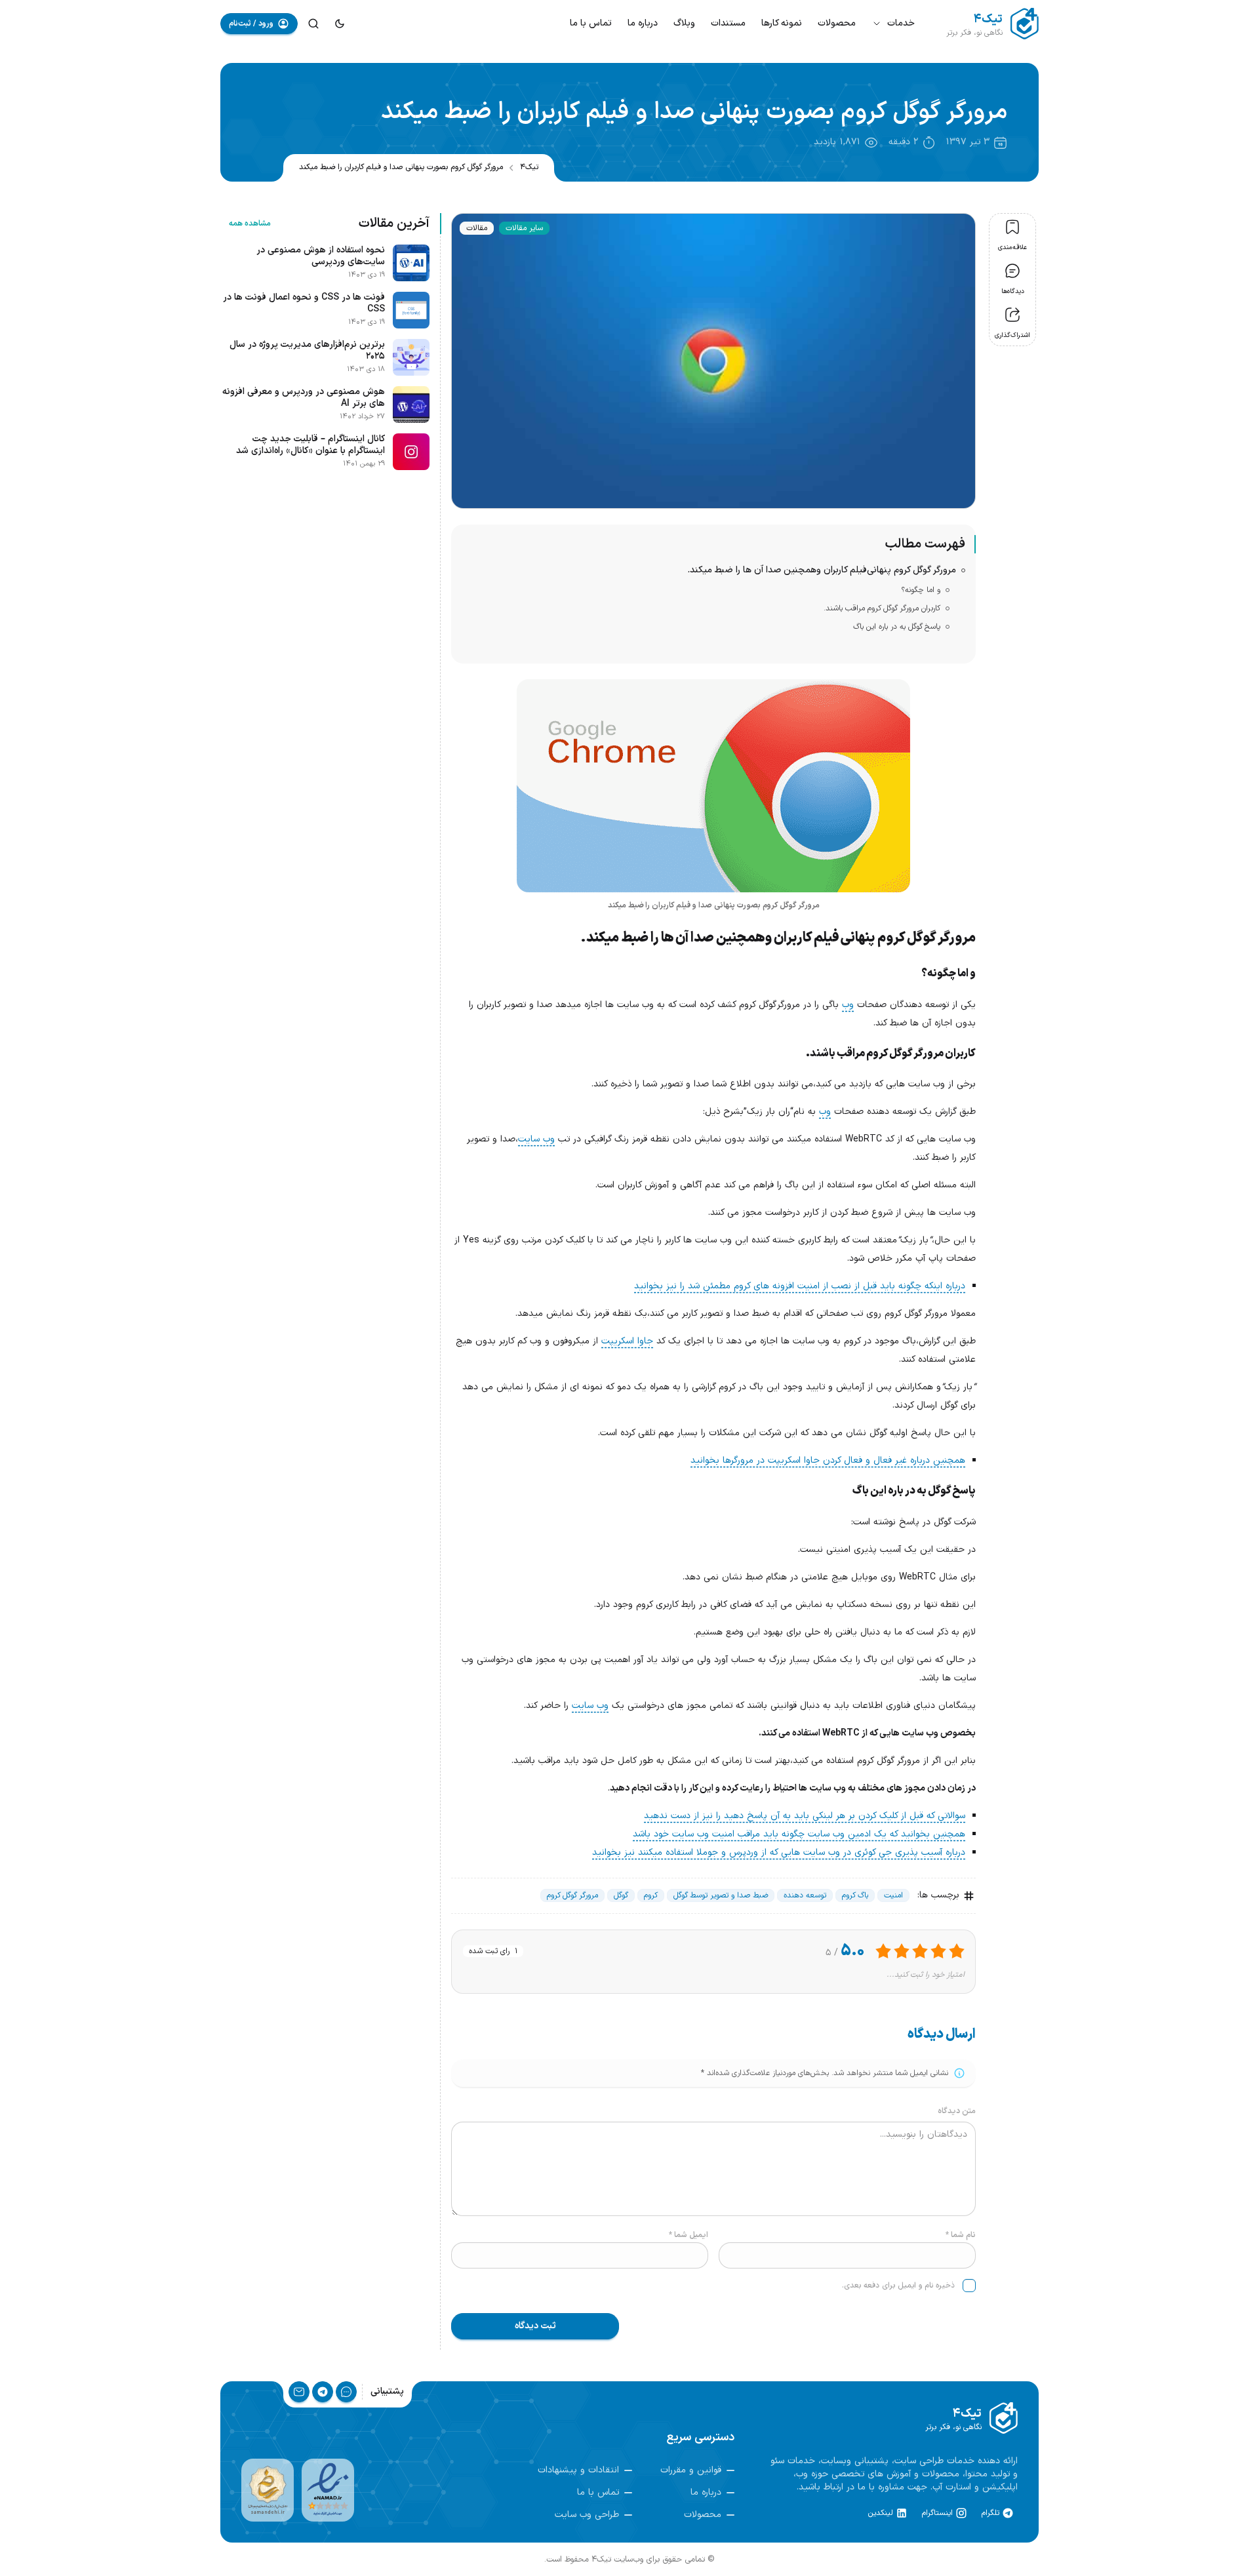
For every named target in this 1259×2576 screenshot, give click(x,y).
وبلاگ (684, 23)
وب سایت (536, 1139)
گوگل (621, 1895)
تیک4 (529, 167)
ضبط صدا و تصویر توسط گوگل (721, 1895)
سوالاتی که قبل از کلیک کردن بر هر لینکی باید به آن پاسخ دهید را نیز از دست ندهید (805, 1816)
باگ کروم (855, 1895)
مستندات (728, 23)
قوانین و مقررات (691, 2470)
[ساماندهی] (268, 2490)
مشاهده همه (250, 224)
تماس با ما (591, 23)
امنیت (893, 1895)
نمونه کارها (782, 23)
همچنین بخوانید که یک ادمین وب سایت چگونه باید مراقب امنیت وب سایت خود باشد (799, 1834)
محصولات (837, 23)
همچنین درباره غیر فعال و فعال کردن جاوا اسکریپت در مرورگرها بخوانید (828, 1460)
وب (848, 1005)
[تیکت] (346, 2392)
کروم (651, 1895)
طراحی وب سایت (587, 2515)
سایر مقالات (524, 228)
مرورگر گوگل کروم (572, 1895)
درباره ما (643, 23)
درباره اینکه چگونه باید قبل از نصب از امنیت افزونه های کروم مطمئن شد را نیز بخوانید (800, 1286)
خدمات (901, 23)
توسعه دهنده (805, 1895)
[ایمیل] (299, 2392)
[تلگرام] (323, 2392)
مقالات (477, 228)
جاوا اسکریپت (627, 1341)
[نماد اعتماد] (328, 2490)
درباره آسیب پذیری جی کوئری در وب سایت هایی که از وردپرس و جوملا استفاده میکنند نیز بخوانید (779, 1853)
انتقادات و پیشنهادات (578, 2470)
